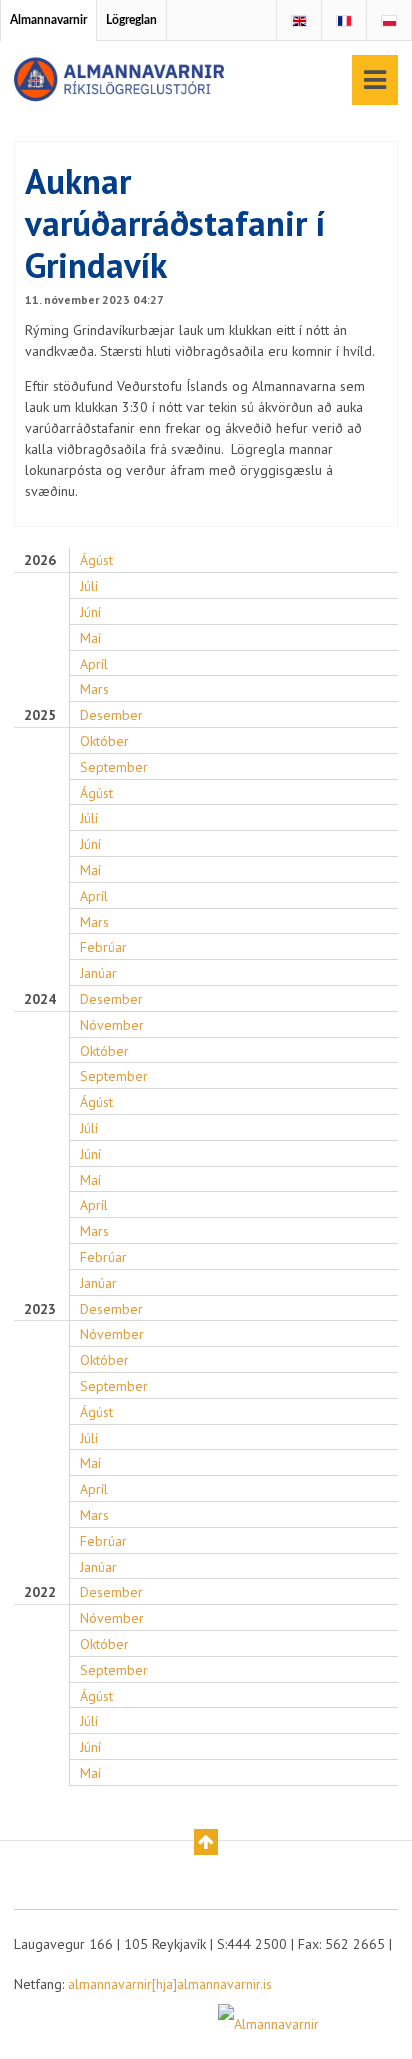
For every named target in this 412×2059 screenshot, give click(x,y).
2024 (40, 999)
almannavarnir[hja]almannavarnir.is (170, 1984)
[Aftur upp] (206, 1842)
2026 (40, 560)
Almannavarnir (48, 20)
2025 (40, 715)
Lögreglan (131, 20)
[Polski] (389, 21)
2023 (40, 1309)
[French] (344, 21)
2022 (40, 1592)
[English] (299, 21)
